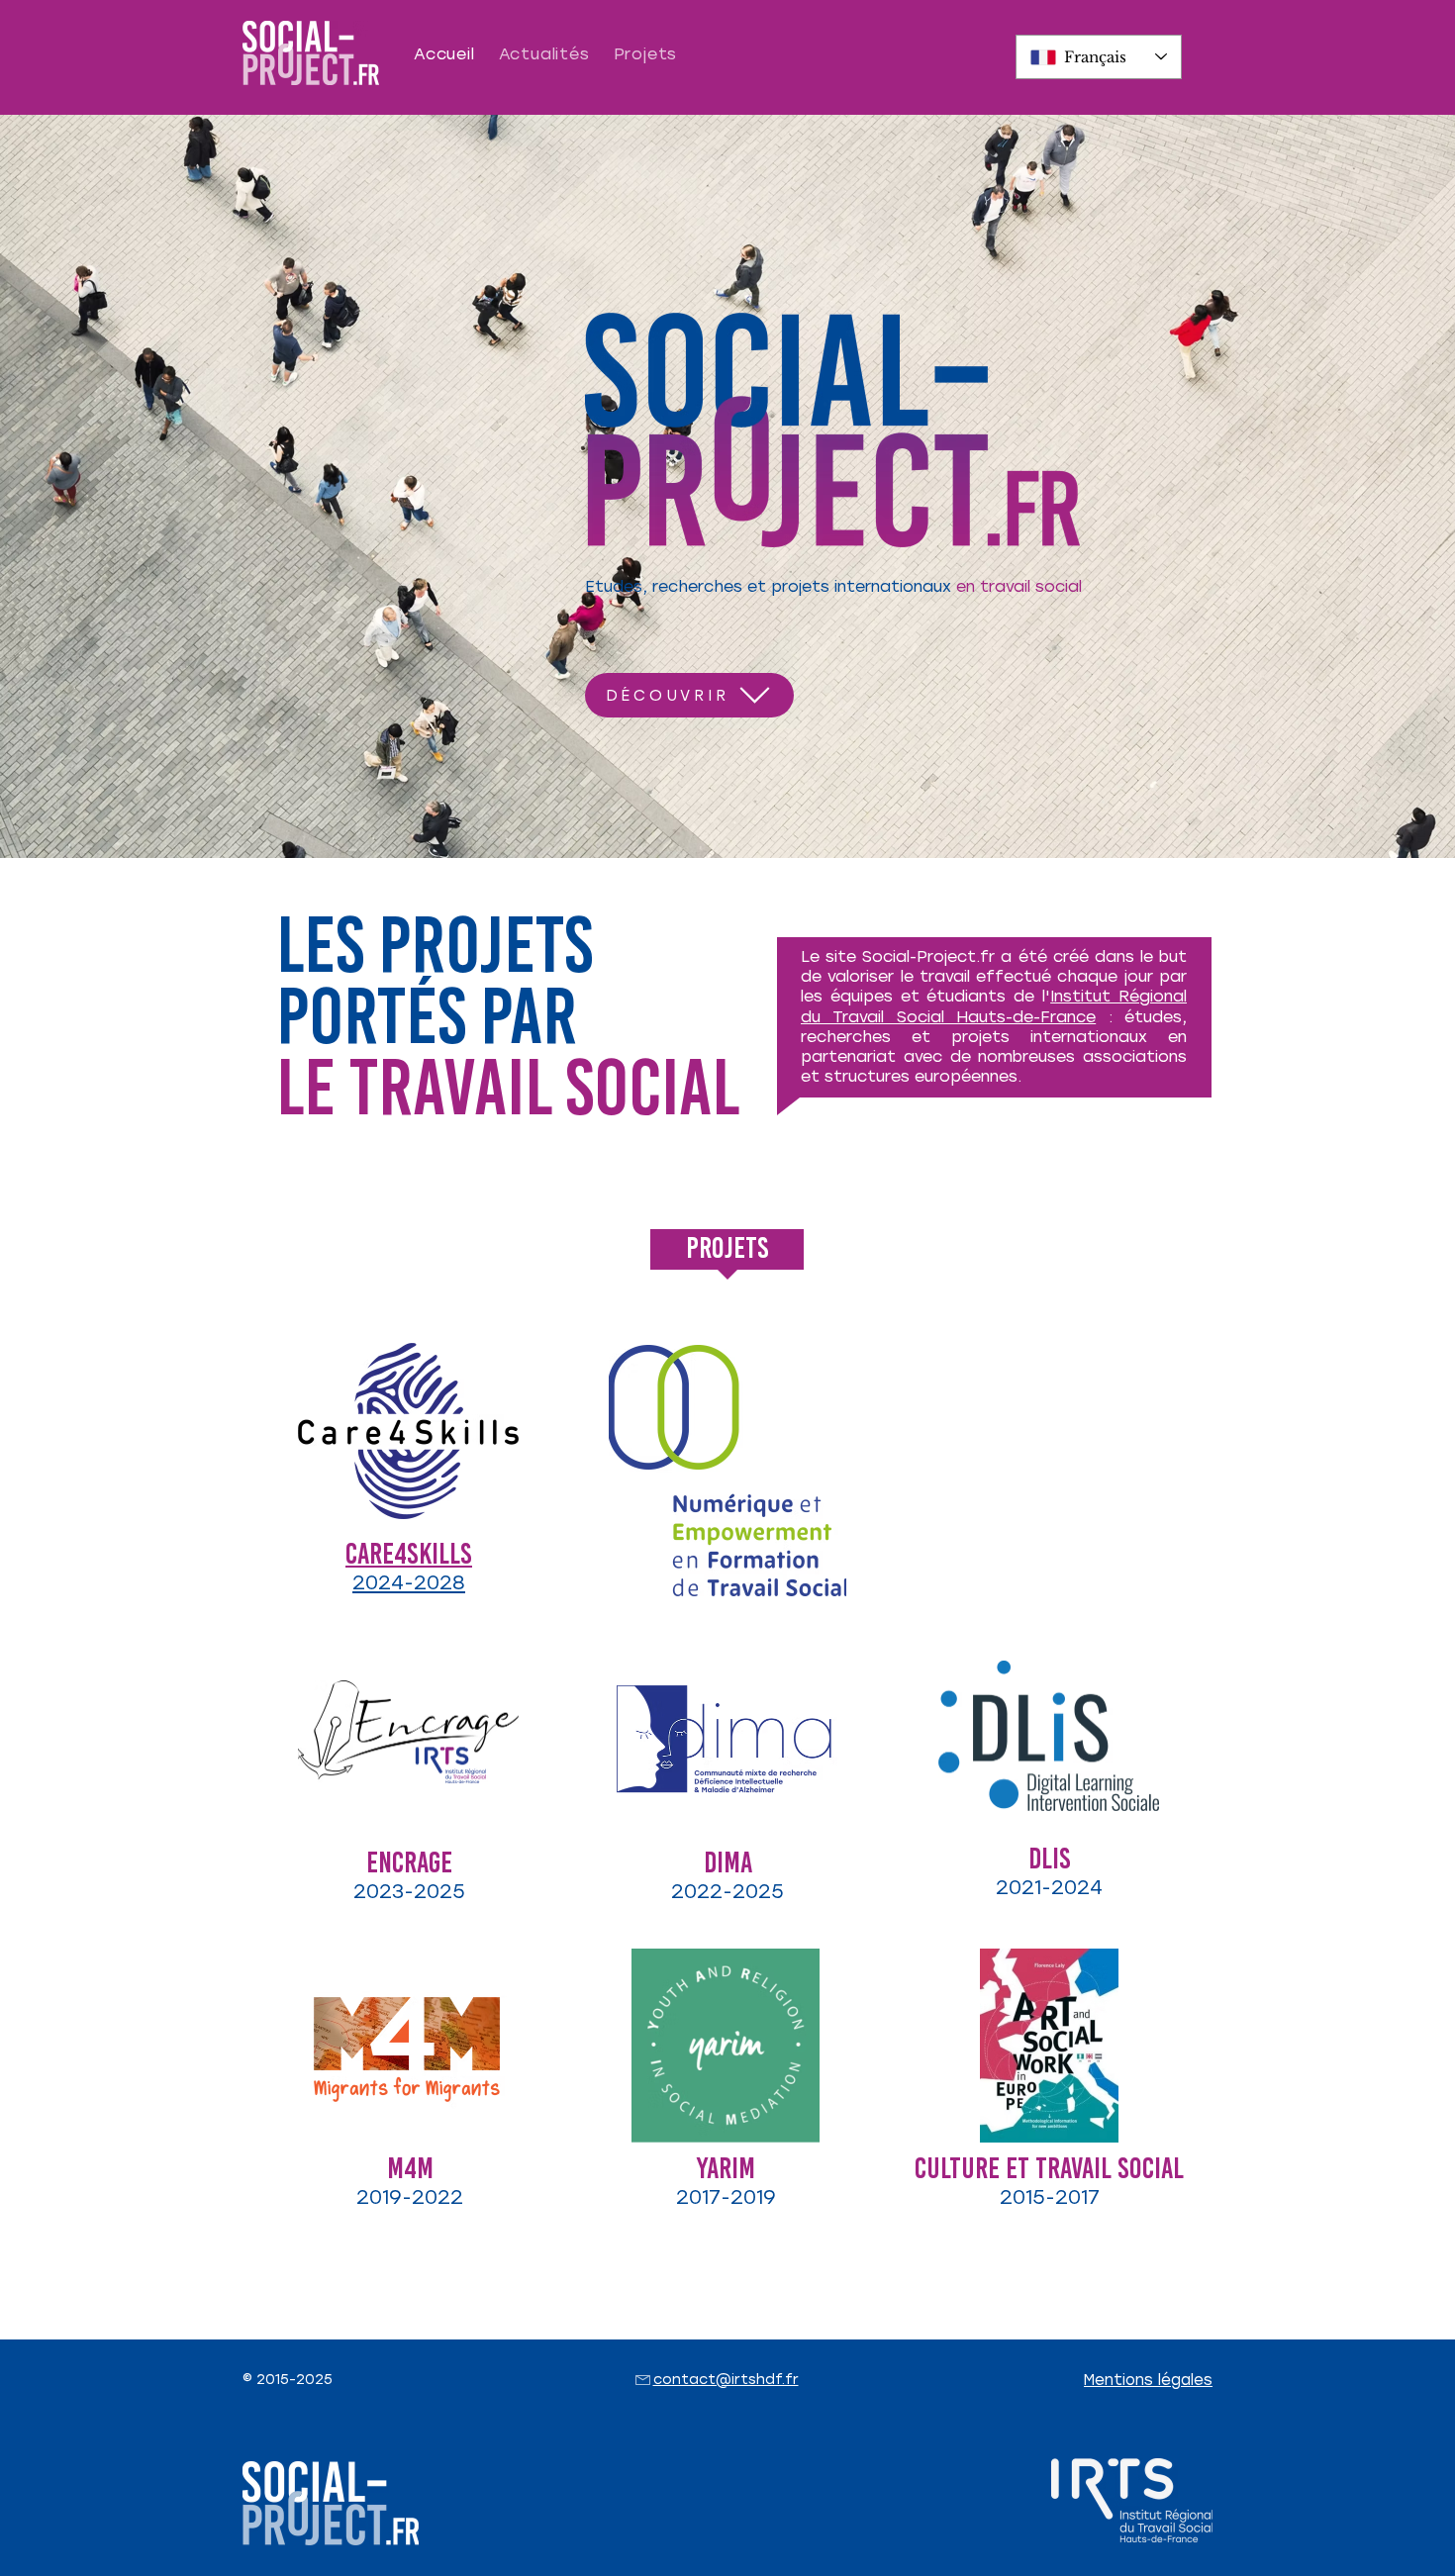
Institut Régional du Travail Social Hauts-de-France (994, 1006)
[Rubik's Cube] (727, 1740)
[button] (1148, 2380)
